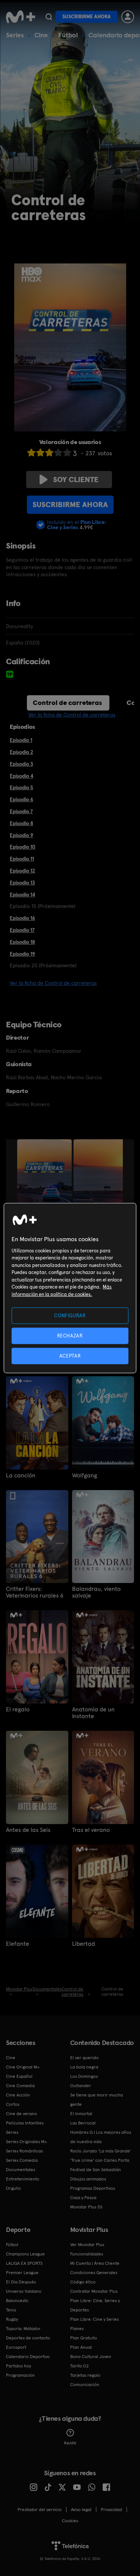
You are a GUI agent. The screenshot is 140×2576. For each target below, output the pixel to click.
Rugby (12, 2319)
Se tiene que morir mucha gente (97, 2100)
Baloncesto (17, 2301)
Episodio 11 (22, 859)
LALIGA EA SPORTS (24, 2263)
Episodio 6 (21, 799)
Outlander (81, 2086)
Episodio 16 (22, 918)
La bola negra (84, 2067)
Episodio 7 (21, 811)
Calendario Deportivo (28, 2357)
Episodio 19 (22, 954)
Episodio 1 (21, 740)
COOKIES (70, 2521)
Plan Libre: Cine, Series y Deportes (95, 2305)
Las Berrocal (83, 2123)
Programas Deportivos (93, 2188)
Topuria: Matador (23, 2329)
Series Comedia (22, 2160)
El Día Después (21, 2282)
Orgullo (13, 2188)
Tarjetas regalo (85, 2375)
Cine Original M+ (23, 2067)
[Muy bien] (67, 452)
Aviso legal (81, 2510)
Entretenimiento (23, 2179)
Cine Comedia (20, 2086)
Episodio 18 (22, 942)
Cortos (13, 2104)
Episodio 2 (21, 752)
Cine (41, 35)
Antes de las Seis (28, 1830)
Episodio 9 (21, 835)
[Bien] (58, 452)
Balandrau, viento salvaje (96, 1592)
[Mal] (40, 452)
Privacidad (111, 2510)
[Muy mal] (31, 452)
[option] (45, 1180)
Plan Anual (81, 2347)
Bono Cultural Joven (91, 2357)
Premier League (22, 2273)
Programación (20, 2375)
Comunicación (85, 2385)
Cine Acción (18, 2095)
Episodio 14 (22, 894)
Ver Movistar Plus (87, 2245)
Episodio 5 (21, 787)
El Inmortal (81, 2114)
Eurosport (16, 2347)
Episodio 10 (23, 847)
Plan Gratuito (84, 2338)
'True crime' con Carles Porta (100, 2160)
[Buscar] (49, 17)
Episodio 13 (22, 883)
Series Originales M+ (27, 2142)
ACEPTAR (70, 1356)
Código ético (83, 2282)
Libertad (83, 1944)
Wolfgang (85, 1476)
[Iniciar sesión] (128, 17)
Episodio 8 (21, 823)
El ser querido (84, 2058)
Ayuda (70, 2443)
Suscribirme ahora (87, 17)
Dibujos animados (88, 2179)
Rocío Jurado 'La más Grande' (101, 2151)
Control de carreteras (67, 702)
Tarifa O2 (80, 2366)
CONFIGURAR (70, 1315)
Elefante (18, 1944)
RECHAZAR (70, 1335)
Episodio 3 (21, 764)
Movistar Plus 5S (86, 2207)
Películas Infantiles (25, 2123)
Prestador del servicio (40, 2510)
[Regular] (49, 452)
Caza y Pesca (83, 2198)
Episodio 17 (22, 930)
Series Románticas (24, 2151)
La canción (21, 1476)
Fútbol (68, 35)
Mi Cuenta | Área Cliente (95, 2263)
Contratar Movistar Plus (94, 2291)
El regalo (18, 1709)
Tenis (11, 2310)
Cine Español (19, 2076)
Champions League (25, 2254)
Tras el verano (91, 1830)
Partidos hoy (18, 2366)
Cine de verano (21, 2114)
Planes (77, 2329)
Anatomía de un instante (93, 1713)
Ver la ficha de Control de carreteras (72, 715)
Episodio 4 (21, 776)
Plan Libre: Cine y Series (94, 2319)
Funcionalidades (87, 2254)
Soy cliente (76, 480)
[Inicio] (21, 17)
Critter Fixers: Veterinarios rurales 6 (35, 1592)
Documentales (21, 2170)
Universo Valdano (24, 2291)
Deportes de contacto (28, 2338)
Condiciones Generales (94, 2273)
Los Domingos (84, 2076)
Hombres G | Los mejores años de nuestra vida (101, 2137)
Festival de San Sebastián (96, 2170)
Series (15, 35)
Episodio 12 (22, 871)
